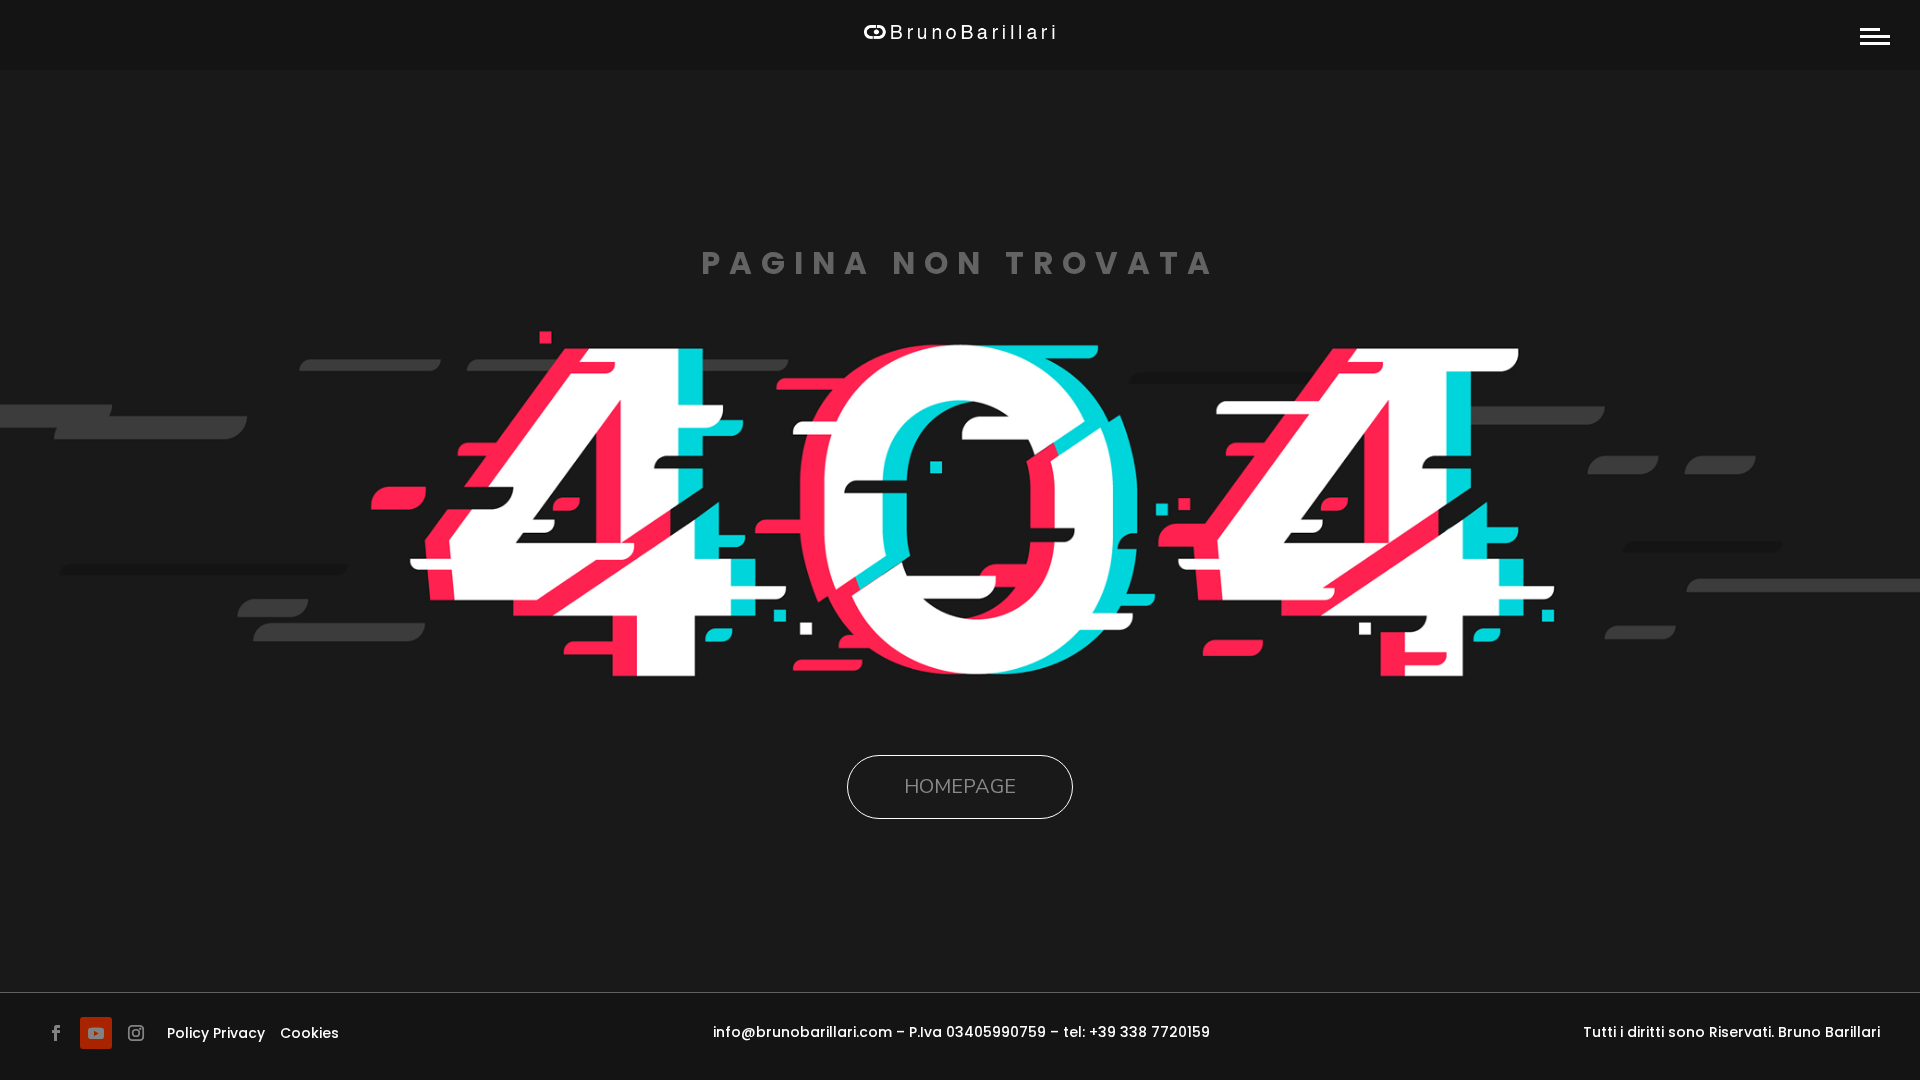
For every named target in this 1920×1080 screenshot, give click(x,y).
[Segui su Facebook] (56, 1033)
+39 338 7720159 (1149, 1032)
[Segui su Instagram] (136, 1033)
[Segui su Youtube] (96, 1033)
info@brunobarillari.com (802, 1032)
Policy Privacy (216, 1033)
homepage (960, 786)
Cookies (309, 1033)
